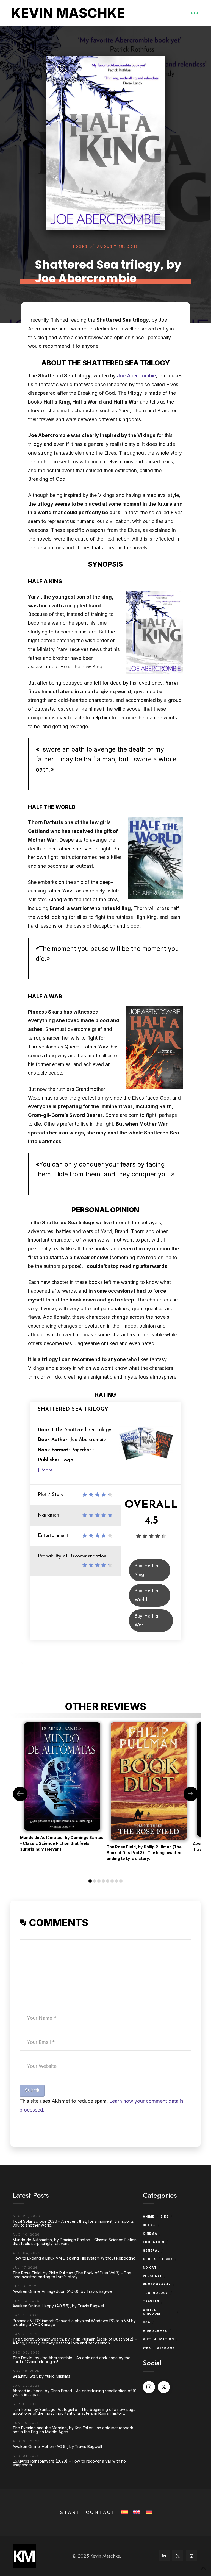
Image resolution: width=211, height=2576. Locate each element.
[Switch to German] (148, 2512)
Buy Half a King (146, 1571)
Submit (32, 2090)
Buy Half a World (146, 1596)
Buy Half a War (146, 1621)
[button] (195, 13)
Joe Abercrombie (136, 376)
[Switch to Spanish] (124, 2512)
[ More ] (47, 1470)
